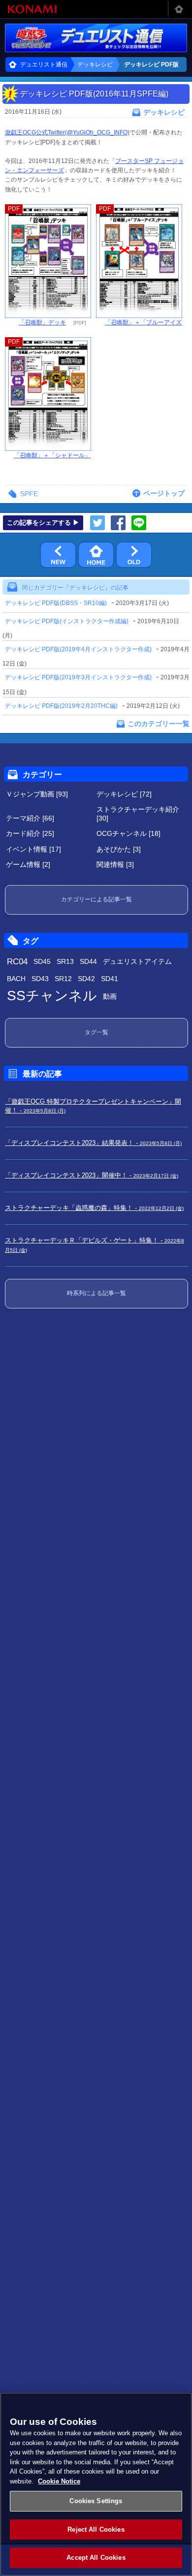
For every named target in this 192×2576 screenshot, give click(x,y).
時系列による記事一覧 (96, 1293)
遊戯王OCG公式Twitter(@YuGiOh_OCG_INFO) (67, 132)
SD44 (88, 961)
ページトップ (164, 493)
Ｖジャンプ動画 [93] (37, 794)
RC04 (17, 962)
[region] (96, 2484)
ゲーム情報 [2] (28, 864)
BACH (16, 979)
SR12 (63, 979)
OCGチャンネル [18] (128, 833)
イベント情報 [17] (33, 849)
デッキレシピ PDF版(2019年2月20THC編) (61, 706)
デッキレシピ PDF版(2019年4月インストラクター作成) (78, 649)
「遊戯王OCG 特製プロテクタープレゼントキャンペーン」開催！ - (93, 1106)
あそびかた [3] (119, 849)
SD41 (110, 979)
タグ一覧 (96, 1032)
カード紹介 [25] (30, 833)
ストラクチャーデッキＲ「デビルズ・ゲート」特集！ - (95, 1245)
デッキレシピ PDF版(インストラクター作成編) (67, 621)
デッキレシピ (95, 64)
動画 (110, 996)
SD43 (40, 979)
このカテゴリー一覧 (159, 724)
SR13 (65, 961)
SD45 (42, 961)
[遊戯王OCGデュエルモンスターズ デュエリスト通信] (96, 38)
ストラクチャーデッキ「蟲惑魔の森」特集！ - (94, 1208)
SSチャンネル (52, 996)
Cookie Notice (59, 2481)
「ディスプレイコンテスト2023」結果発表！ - (93, 1143)
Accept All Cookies (96, 2558)
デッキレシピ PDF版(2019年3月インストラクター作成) (78, 677)
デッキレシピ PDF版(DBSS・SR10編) (56, 603)
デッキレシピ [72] (124, 794)
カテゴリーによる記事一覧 (96, 899)
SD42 (86, 979)
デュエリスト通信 (44, 64)
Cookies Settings (96, 2501)
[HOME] (96, 555)
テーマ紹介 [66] (30, 818)
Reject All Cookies (96, 2529)
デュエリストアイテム (137, 961)
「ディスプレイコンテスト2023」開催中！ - (92, 1175)
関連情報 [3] (115, 864)
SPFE (29, 494)
